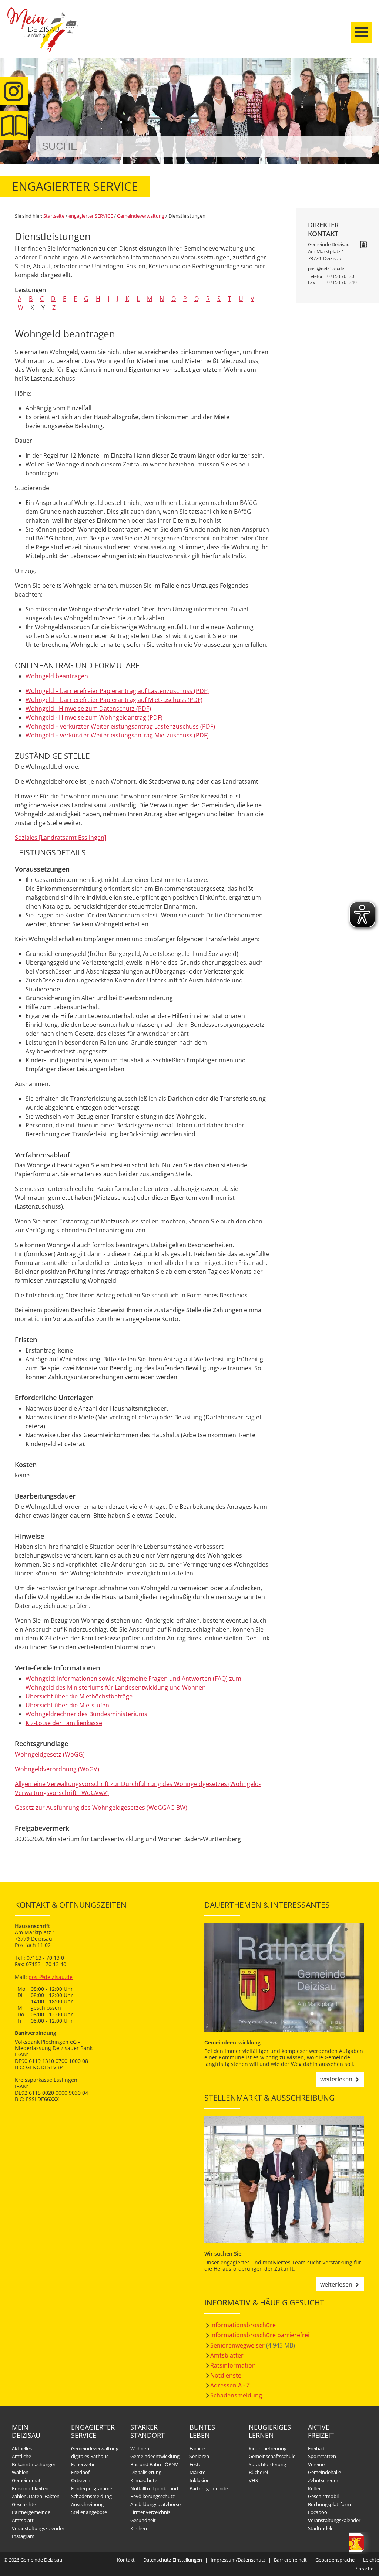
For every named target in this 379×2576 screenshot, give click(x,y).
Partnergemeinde (31, 2512)
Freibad (316, 2448)
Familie (197, 2448)
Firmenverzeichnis (150, 2512)
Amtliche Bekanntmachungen (34, 2460)
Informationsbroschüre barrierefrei (260, 2335)
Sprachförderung (267, 2464)
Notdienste (226, 2375)
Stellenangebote (89, 2512)
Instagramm (14, 91)
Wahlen (20, 2472)
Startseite (43, 36)
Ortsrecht (82, 2480)
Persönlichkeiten (30, 2488)
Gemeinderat (26, 2480)
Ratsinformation (233, 2365)
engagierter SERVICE (91, 216)
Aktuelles (22, 2448)
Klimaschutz (144, 2480)
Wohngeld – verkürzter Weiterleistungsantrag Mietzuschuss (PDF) (117, 735)
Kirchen (139, 2528)
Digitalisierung (146, 2472)
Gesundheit (143, 2520)
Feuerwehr (83, 2464)
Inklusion (200, 2480)
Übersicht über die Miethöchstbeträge (79, 1696)
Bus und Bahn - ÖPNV (154, 2464)
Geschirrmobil (323, 2496)
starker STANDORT (147, 2431)
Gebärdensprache (335, 2560)
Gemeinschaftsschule (272, 2456)
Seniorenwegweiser (237, 2345)
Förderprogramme (92, 2488)
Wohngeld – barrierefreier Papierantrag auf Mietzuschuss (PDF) (114, 700)
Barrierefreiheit (290, 2560)
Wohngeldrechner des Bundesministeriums (86, 1714)
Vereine (316, 2464)
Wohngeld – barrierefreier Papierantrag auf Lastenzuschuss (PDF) (117, 691)
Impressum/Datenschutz (238, 2560)
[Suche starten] (358, 146)
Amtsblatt (14, 125)
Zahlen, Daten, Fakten (36, 2496)
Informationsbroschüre (243, 2325)
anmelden (371, 78)
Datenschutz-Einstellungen (173, 2560)
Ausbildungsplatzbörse (155, 2504)
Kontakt (126, 2560)
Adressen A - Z (230, 2385)
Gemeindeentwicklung (155, 2456)
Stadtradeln (321, 2528)
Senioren (199, 2456)
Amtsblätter (227, 2355)
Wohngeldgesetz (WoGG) (50, 1754)
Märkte (197, 2472)
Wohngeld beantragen (57, 676)
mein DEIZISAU (26, 2431)
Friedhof (80, 2472)
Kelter (314, 2488)
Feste (195, 2464)
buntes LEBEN (202, 2431)
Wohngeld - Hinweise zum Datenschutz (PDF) (88, 709)
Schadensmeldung (236, 2395)
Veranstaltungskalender (38, 2528)
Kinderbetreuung (268, 2448)
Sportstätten (322, 2456)
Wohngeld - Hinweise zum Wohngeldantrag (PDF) (94, 717)
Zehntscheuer (323, 2480)
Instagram (23, 2536)
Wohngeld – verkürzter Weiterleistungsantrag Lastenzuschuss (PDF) (120, 726)
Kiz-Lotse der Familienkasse (64, 1723)
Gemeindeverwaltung (141, 216)
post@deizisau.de (326, 269)
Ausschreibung (87, 2504)
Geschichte (24, 2504)
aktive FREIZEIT (321, 2431)
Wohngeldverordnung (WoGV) (57, 1769)
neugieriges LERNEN (268, 2431)
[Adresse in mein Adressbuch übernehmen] (364, 245)
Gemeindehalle (324, 2472)
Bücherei (258, 2472)
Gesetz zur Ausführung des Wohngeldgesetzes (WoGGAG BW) (101, 1808)
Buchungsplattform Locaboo (329, 2508)
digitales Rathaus (90, 2456)
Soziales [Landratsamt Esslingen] (61, 838)
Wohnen (140, 2448)
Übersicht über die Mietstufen (67, 1705)
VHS (253, 2480)
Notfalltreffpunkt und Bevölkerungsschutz (154, 2492)
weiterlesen (336, 2079)
